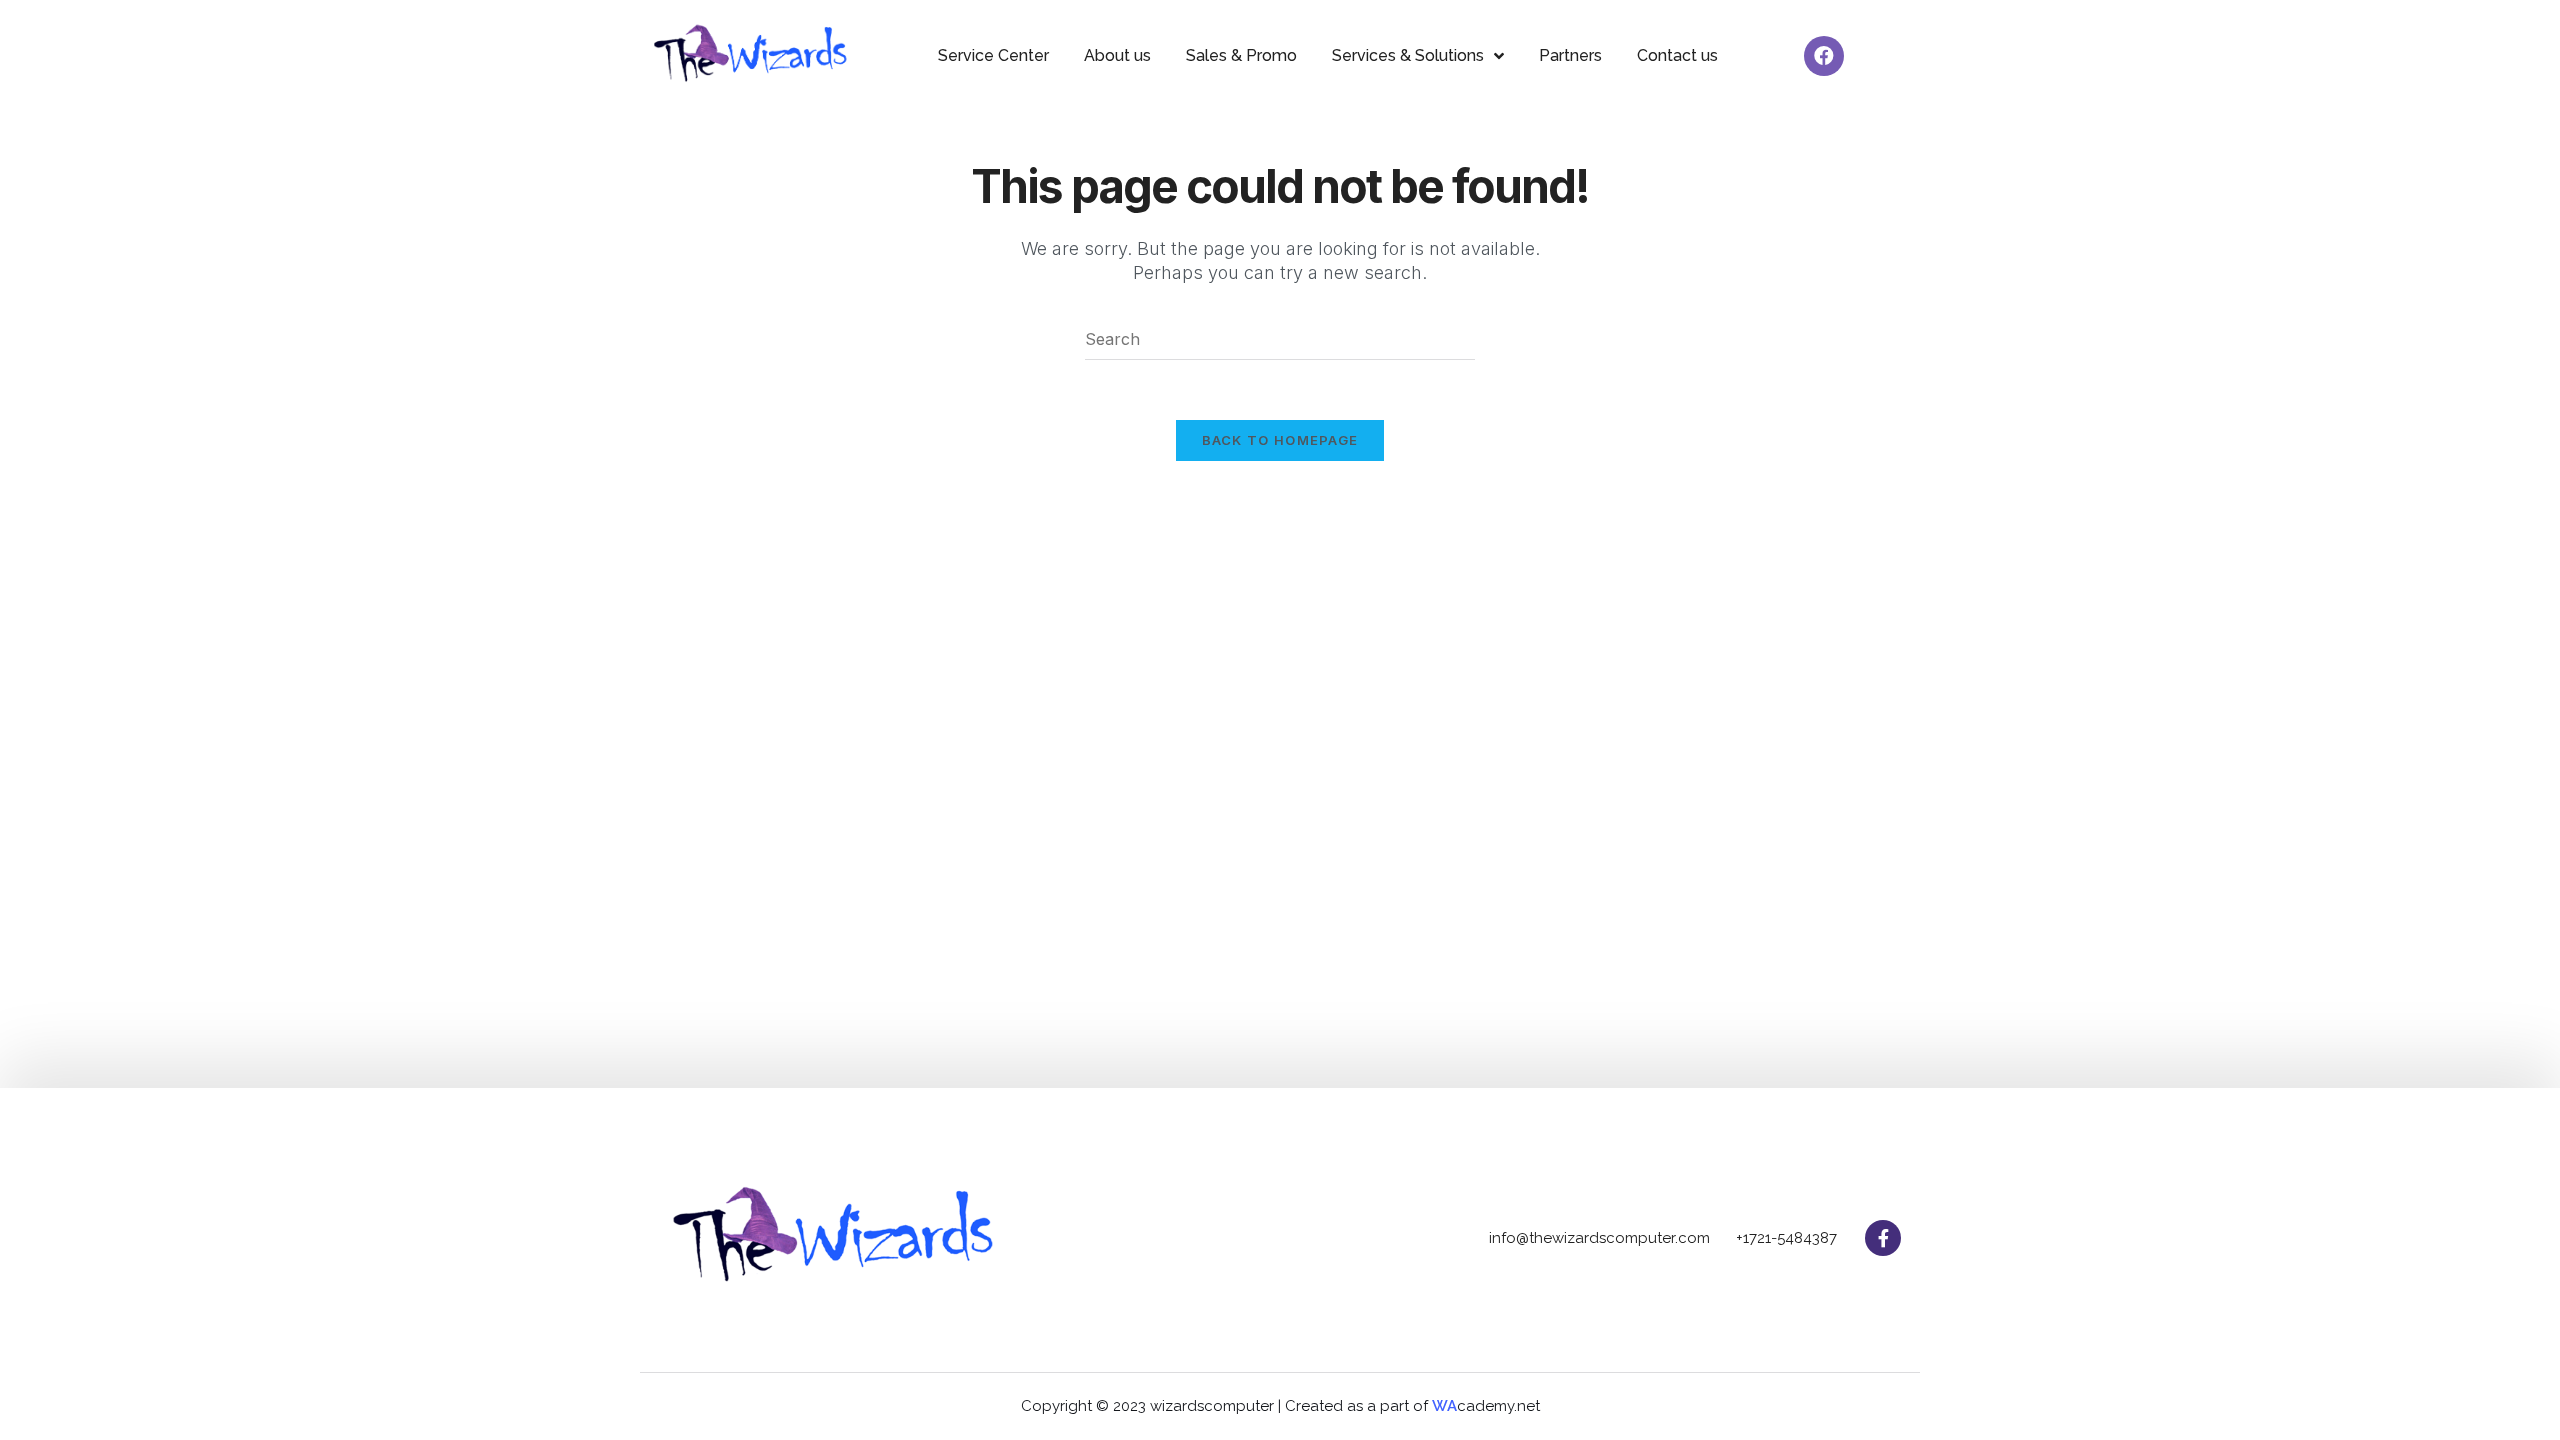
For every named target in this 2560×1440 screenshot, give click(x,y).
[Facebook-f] (1883, 1238)
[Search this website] (1280, 338)
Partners (1570, 55)
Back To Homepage (1280, 440)
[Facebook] (1824, 56)
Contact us (1677, 55)
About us (1117, 55)
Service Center (993, 55)
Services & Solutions (1408, 55)
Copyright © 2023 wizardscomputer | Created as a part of (1226, 1406)
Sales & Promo (1241, 55)
